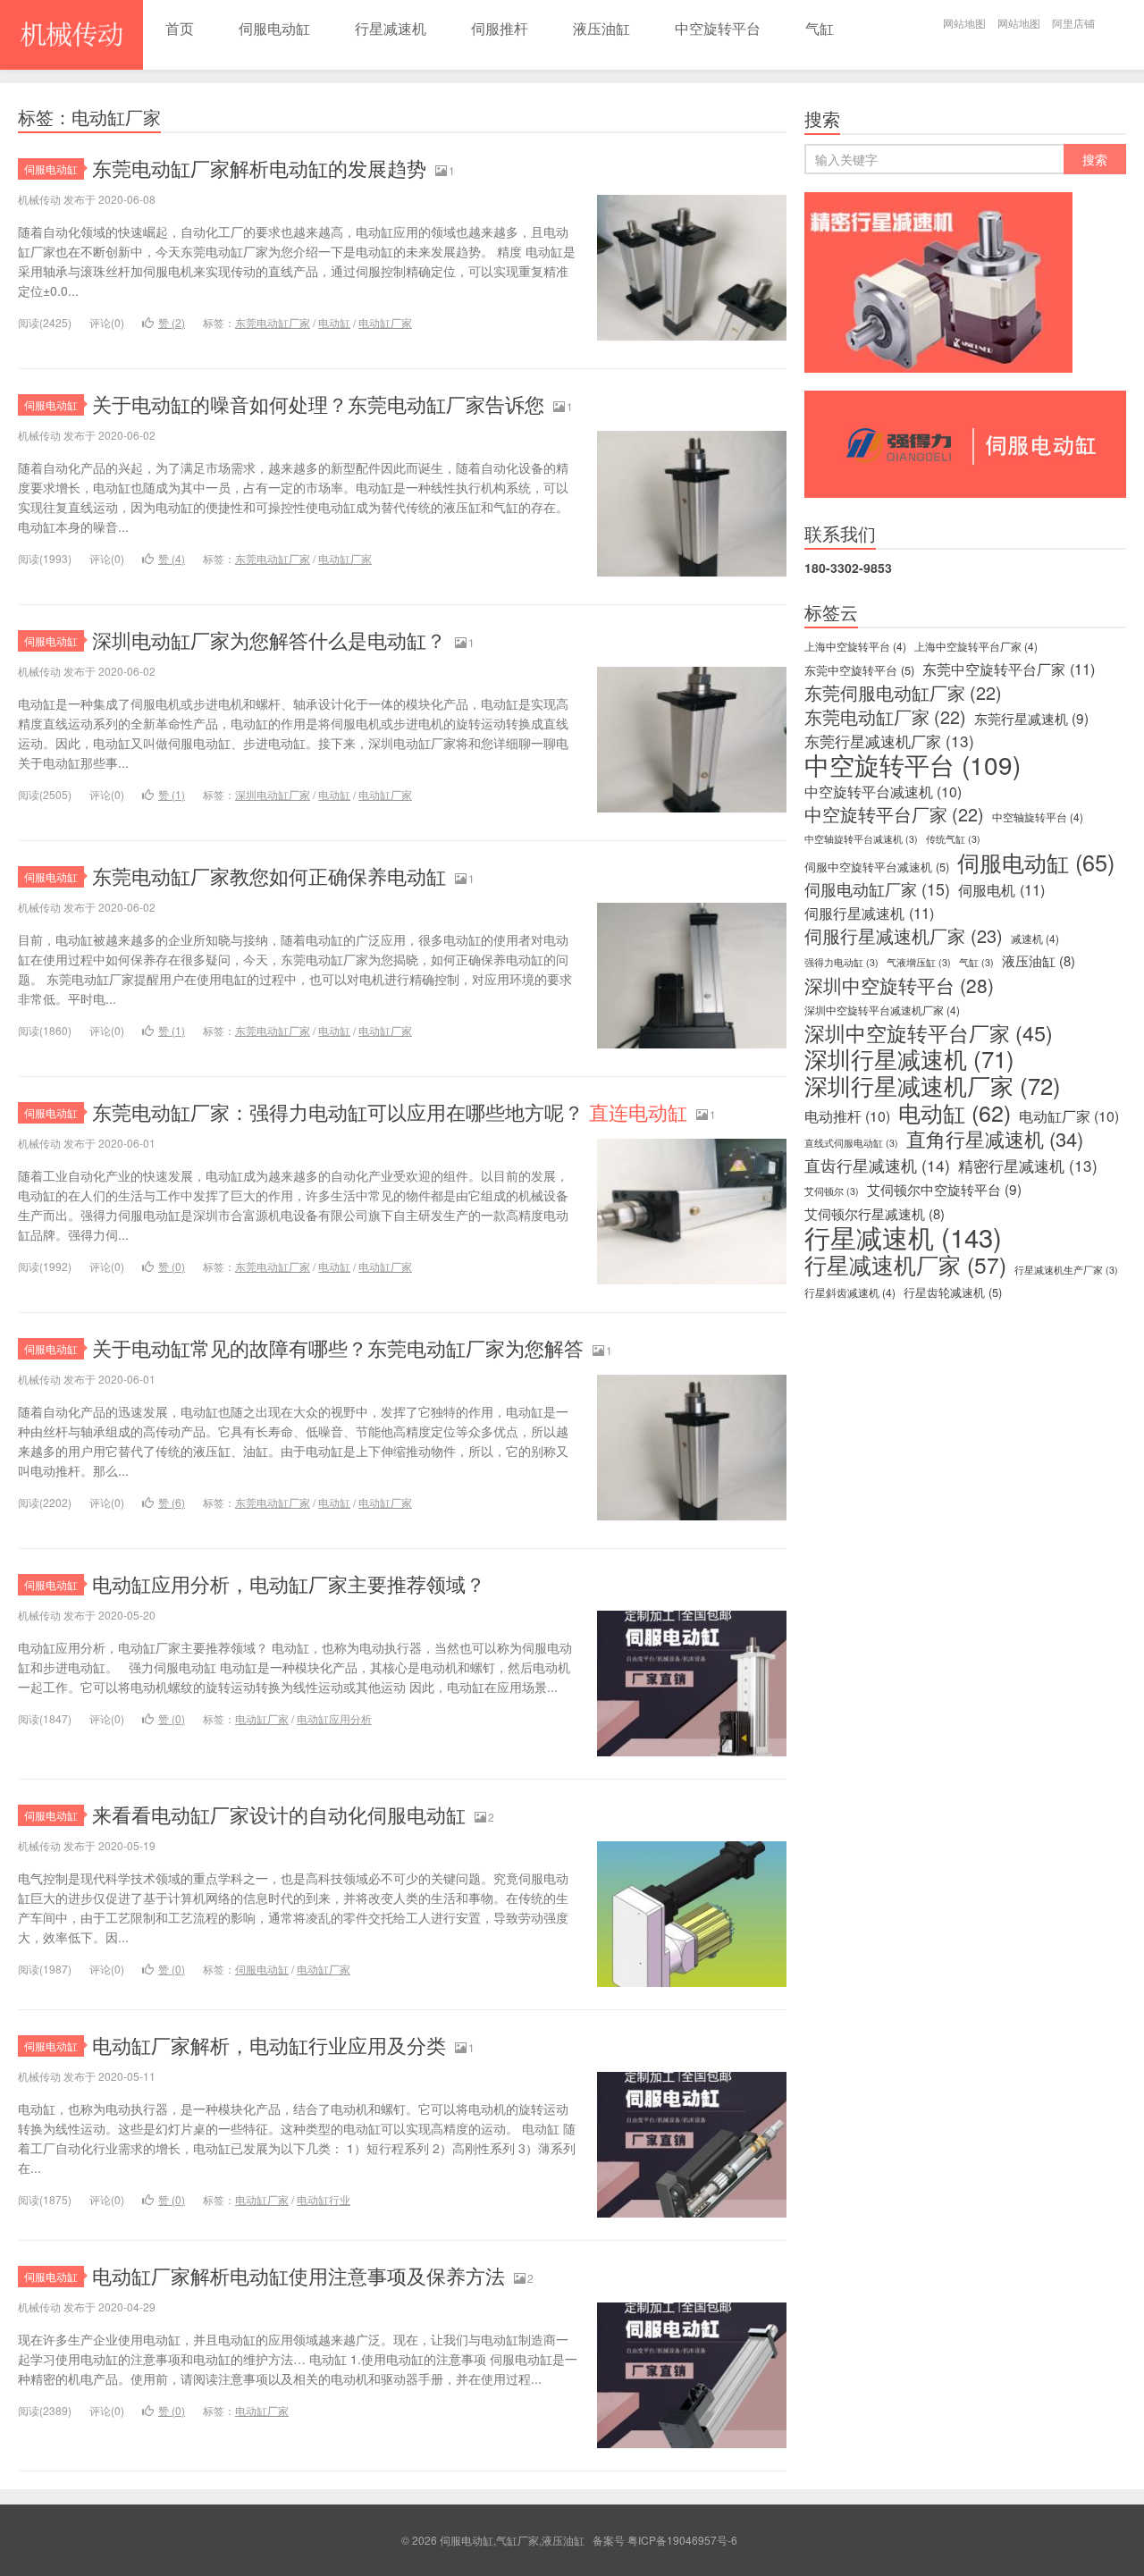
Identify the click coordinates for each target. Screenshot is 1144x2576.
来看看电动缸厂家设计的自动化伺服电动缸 (279, 1814)
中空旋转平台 (718, 28)
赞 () (172, 322)
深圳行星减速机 (909, 1058)
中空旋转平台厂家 (894, 814)
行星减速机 (391, 28)
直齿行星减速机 (877, 1166)
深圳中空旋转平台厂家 (929, 1032)
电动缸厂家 (385, 322)
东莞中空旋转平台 (859, 670)
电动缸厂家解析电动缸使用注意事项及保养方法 (299, 2275)
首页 (180, 28)
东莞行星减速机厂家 (889, 741)
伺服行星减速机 (869, 913)
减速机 (1035, 938)
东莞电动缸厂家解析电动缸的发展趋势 (259, 168)
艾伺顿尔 (832, 1191)
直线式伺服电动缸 (851, 1143)
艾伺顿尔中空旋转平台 (944, 1189)
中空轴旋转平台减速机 (861, 839)
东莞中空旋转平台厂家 (1009, 669)
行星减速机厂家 (905, 1265)
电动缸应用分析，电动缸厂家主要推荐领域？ (289, 1583)
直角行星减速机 (995, 1139)
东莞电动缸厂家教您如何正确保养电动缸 (269, 876)
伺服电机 (1001, 889)
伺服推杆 (500, 28)
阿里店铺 (1073, 23)
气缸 (820, 28)
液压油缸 (601, 28)
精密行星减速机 (1028, 1166)
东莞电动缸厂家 (273, 322)
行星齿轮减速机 (953, 1292)
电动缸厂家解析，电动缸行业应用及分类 (269, 2045)
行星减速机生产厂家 (1066, 1270)
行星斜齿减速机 (850, 1292)
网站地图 (964, 23)
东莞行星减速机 (1031, 718)
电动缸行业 (324, 2199)
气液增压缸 (919, 962)
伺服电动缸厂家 (877, 889)
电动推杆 (847, 1116)
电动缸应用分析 (334, 1718)
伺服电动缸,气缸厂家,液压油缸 (71, 35)
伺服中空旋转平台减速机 (877, 867)
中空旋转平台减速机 (883, 792)
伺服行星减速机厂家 (904, 936)
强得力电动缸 (841, 962)
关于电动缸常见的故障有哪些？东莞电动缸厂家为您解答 (338, 1347)
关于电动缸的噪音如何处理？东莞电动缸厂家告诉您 (318, 404)
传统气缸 (953, 839)
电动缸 (334, 322)
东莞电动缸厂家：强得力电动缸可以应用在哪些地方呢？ (390, 1111)
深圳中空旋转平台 (899, 985)
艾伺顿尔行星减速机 (875, 1214)
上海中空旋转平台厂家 (976, 646)
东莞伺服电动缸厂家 (903, 693)
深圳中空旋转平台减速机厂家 (882, 1010)
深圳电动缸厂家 (273, 794)
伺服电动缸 (274, 28)
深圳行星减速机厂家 (933, 1085)
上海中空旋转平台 (855, 646)
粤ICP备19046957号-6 (682, 2540)
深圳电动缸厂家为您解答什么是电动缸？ (269, 640)
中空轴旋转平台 (1038, 817)
